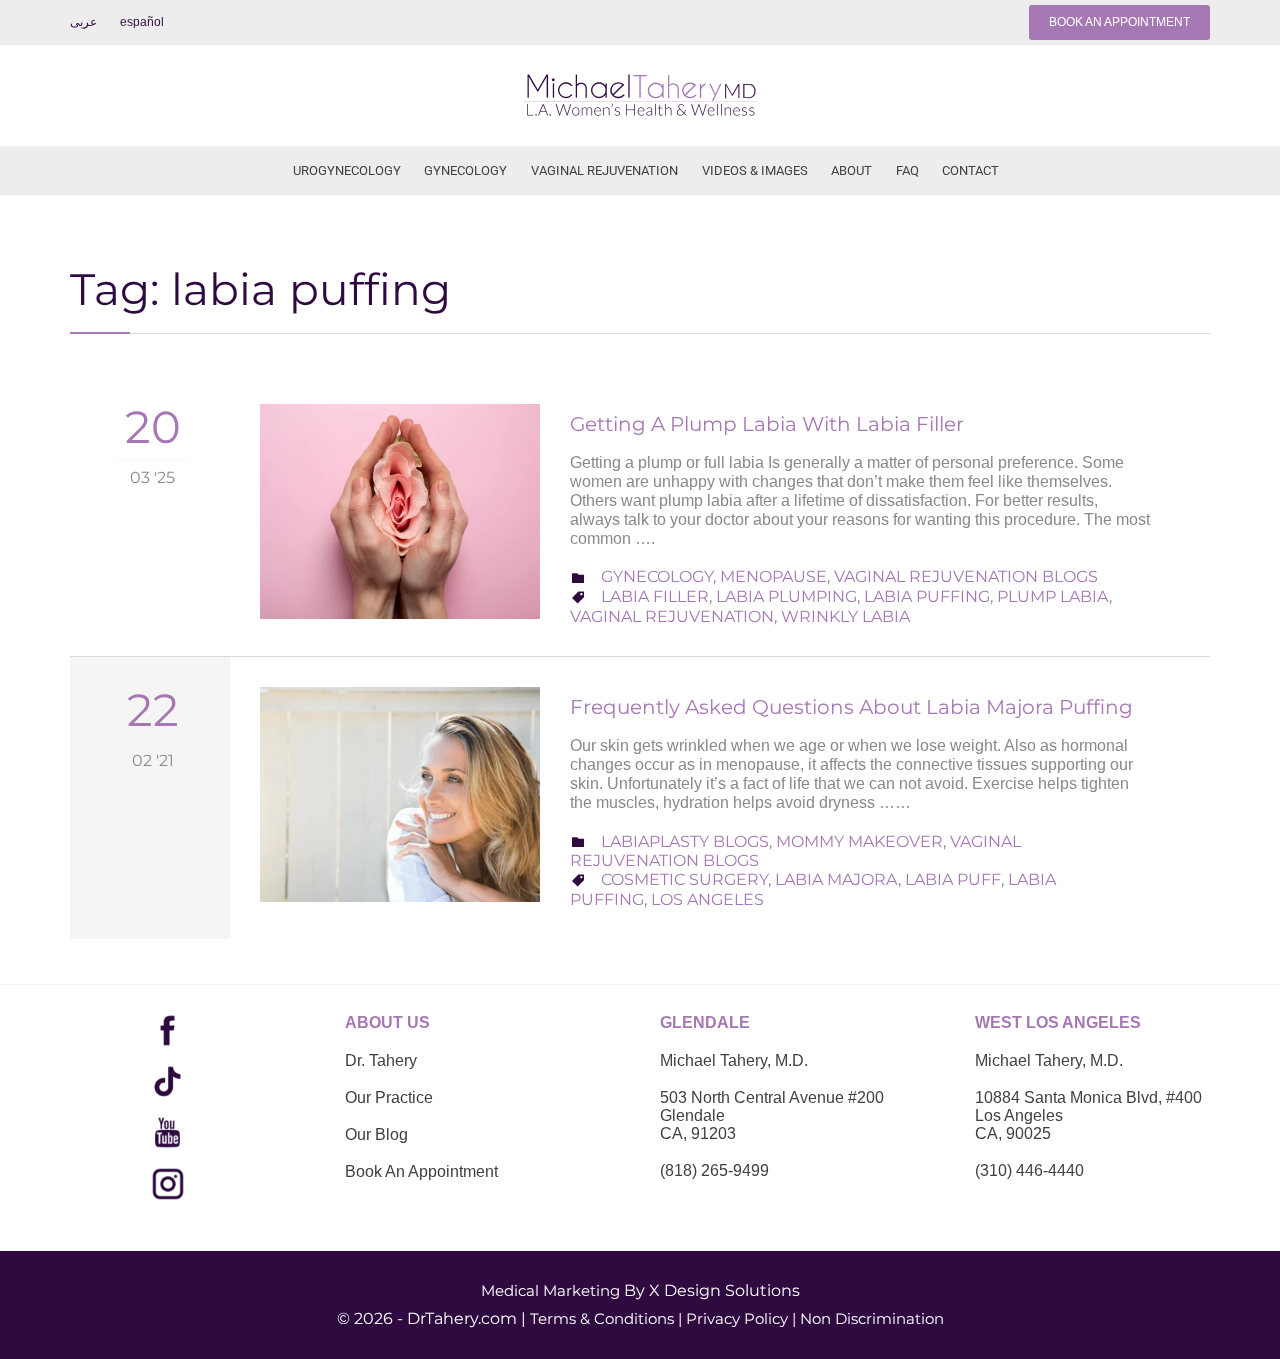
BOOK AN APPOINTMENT (1119, 22)
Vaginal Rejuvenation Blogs (966, 576)
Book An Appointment (421, 1171)
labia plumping (786, 596)
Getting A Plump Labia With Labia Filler (767, 424)
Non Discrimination (872, 1318)
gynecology (657, 576)
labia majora (836, 879)
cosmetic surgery (684, 879)
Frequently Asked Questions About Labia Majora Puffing (851, 707)
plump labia (1053, 596)
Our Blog (376, 1134)
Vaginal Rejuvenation (672, 616)
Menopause (773, 576)
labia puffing (927, 596)
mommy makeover (859, 841)
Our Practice (389, 1097)
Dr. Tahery (381, 1060)
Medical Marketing (550, 1290)
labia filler (655, 596)
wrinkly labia (845, 616)
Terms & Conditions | (606, 1318)
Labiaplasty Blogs (685, 841)
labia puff (953, 879)
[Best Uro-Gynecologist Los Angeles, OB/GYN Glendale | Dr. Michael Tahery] (640, 95)
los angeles (707, 899)
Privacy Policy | (741, 1318)
